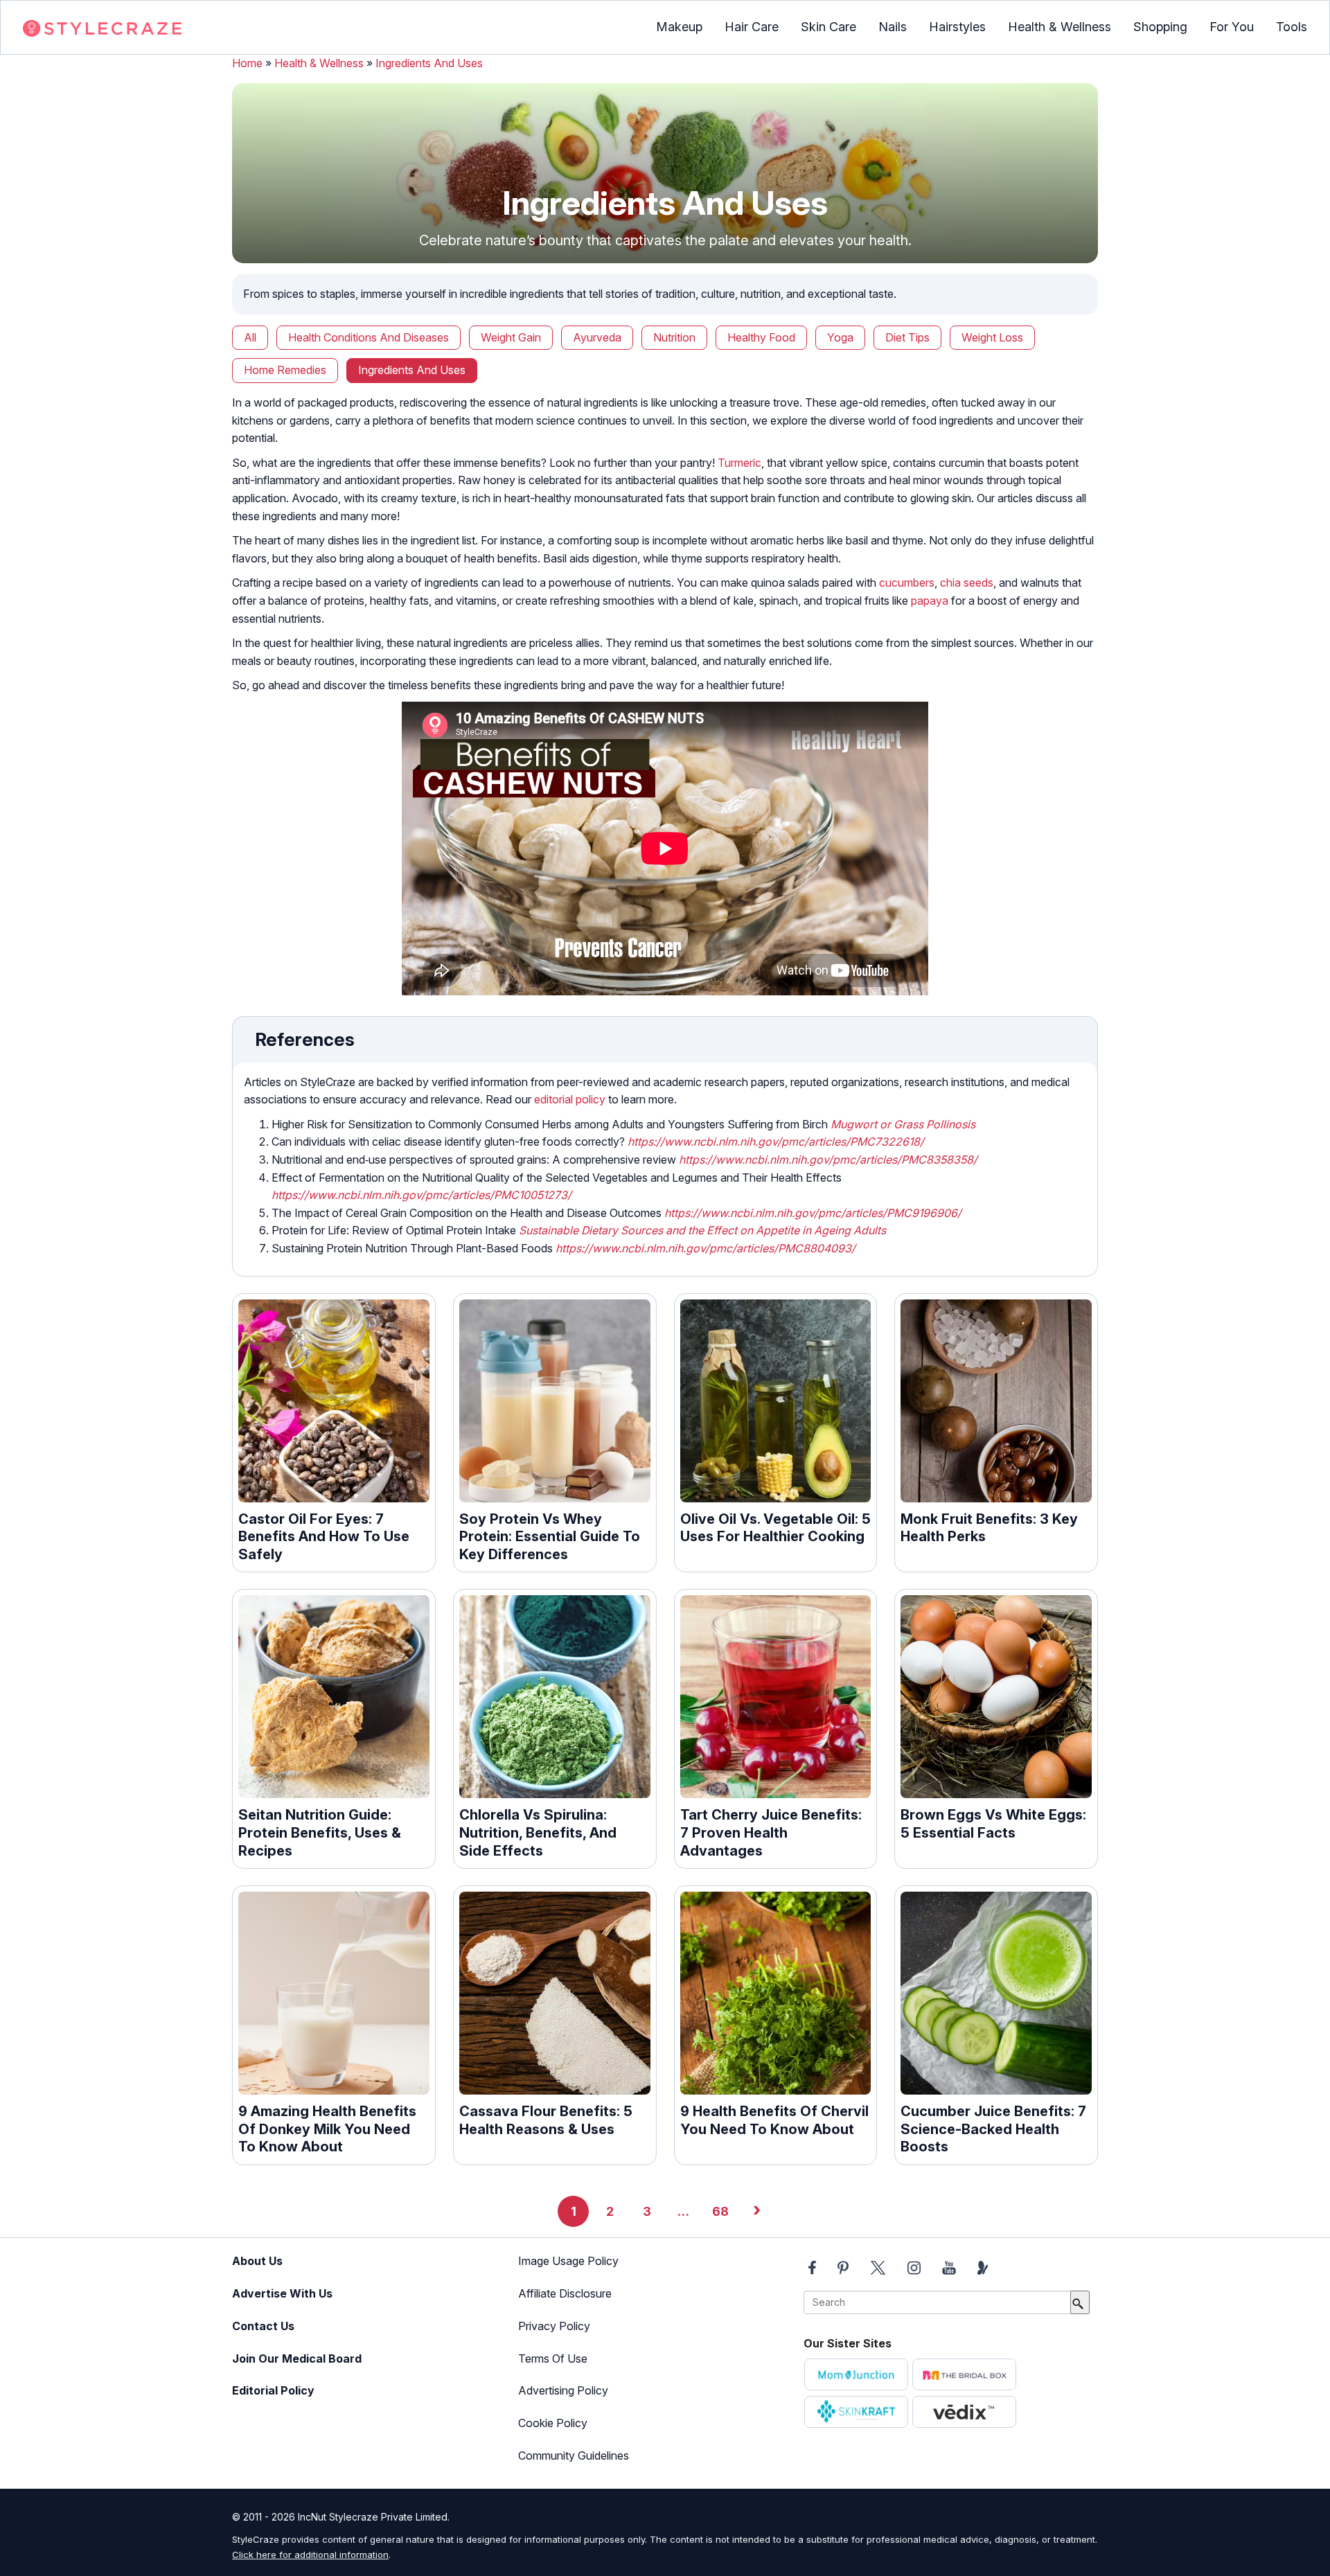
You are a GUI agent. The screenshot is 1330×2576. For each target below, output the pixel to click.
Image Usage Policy (568, 2261)
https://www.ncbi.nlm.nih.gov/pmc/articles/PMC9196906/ (813, 1213)
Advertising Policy (563, 2390)
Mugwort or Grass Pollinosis (903, 1124)
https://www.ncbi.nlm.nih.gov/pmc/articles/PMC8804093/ (706, 1248)
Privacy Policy (554, 2326)
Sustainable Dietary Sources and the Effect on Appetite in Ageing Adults (702, 1230)
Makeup (679, 27)
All (250, 337)
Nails (893, 27)
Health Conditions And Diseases (369, 337)
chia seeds (967, 583)
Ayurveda (597, 337)
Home (247, 63)
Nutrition (674, 337)
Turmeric (739, 463)
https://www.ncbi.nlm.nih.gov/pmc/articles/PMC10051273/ (422, 1195)
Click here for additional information (310, 2555)
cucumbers (907, 583)
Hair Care (752, 27)
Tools (1292, 27)
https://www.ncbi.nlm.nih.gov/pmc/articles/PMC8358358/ (828, 1160)
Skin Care (828, 27)
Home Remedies (285, 370)
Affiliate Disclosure (565, 2293)
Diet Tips (907, 337)
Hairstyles (957, 27)
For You (1232, 27)
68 (720, 2211)
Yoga (840, 337)
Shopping (1160, 27)
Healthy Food (761, 337)
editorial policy (570, 1099)
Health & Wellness (1059, 27)
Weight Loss (992, 337)
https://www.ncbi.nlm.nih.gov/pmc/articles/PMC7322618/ (776, 1142)
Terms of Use (553, 2359)
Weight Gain (511, 337)
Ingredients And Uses (429, 63)
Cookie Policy (553, 2423)
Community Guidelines (574, 2455)
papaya (930, 601)
